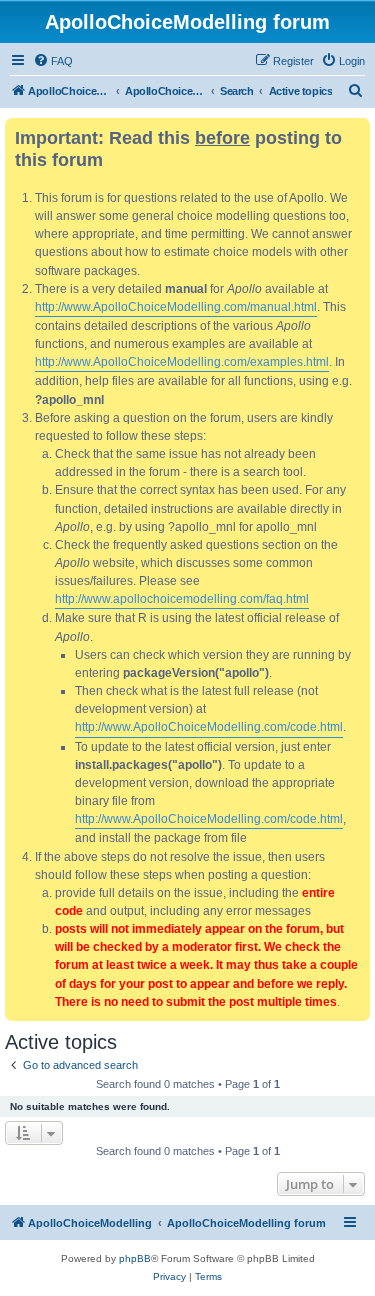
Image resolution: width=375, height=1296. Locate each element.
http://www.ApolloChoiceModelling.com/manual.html (176, 307)
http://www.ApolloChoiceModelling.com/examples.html (182, 362)
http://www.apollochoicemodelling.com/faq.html (182, 599)
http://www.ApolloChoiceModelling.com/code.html (209, 727)
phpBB (135, 1258)
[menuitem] (53, 61)
